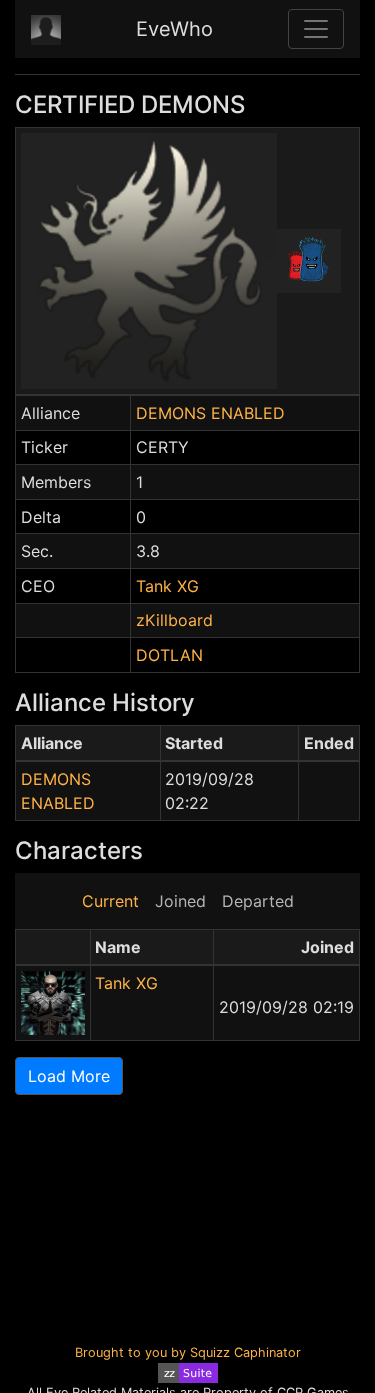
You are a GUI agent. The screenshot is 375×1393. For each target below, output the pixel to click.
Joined (180, 901)
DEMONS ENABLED (210, 413)
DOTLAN (169, 655)
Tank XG (167, 586)
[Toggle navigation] (316, 29)
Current (110, 901)
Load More (69, 1076)
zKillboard (174, 620)
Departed (258, 901)
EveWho (174, 29)
